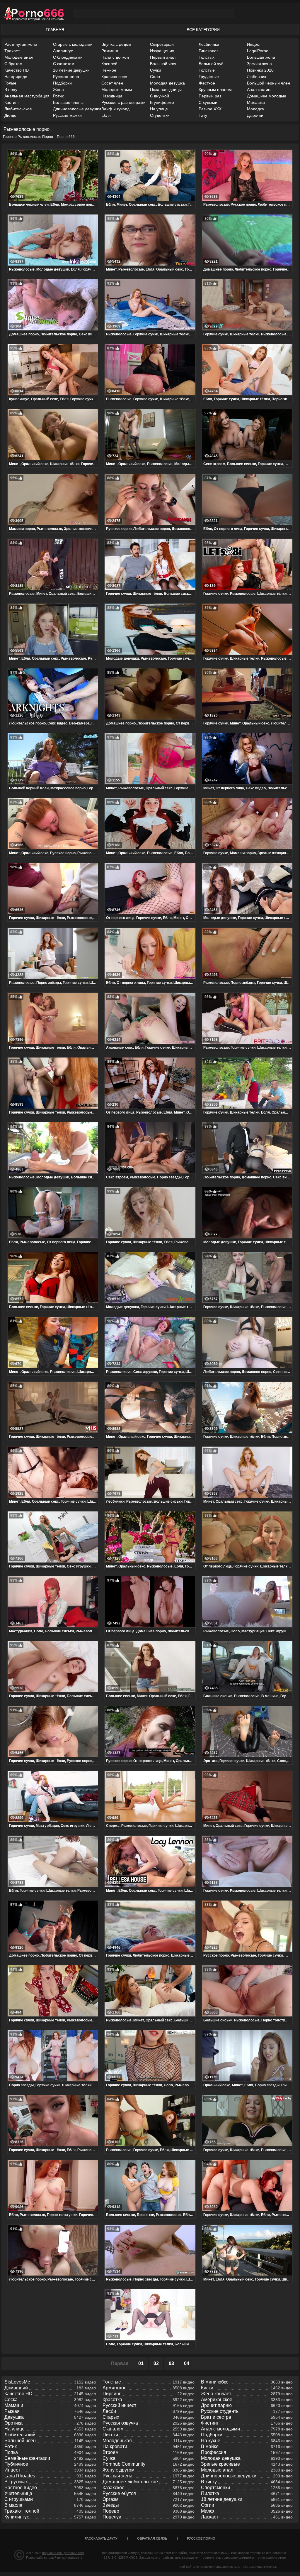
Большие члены (68, 102)
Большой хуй (211, 64)
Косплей (109, 64)
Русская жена (66, 77)
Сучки (156, 70)
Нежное (109, 70)
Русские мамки (67, 115)
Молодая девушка (167, 83)
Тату (203, 115)
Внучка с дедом (116, 44)
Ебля (106, 115)
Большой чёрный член (269, 83)
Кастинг (12, 102)
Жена (58, 89)
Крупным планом (215, 89)
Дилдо (10, 115)
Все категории (203, 30)
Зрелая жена (259, 64)
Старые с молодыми (73, 44)
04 (187, 2363)
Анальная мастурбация (27, 96)
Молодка (255, 109)
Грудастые (209, 77)
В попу (11, 89)
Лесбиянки (209, 44)
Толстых (207, 57)
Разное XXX (210, 109)
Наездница (112, 96)
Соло (155, 77)
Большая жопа (261, 57)
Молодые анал (19, 57)
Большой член (164, 64)
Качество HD (17, 70)
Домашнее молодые (267, 96)
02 (156, 2363)
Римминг (110, 51)
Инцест (254, 44)
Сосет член (112, 83)
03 (171, 2363)
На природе (16, 77)
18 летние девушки (71, 70)
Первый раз (210, 96)
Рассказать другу (101, 2538)
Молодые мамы (117, 89)
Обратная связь (152, 2538)
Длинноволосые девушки (77, 109)
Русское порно (201, 2538)
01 (141, 2363)
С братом (13, 64)
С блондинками (68, 57)
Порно (31, 2558)
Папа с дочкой (115, 57)
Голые (10, 83)
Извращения (162, 51)
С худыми (208, 102)
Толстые (207, 70)
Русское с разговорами (123, 102)
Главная (55, 30)
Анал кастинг (259, 89)
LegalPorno (258, 51)
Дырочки (255, 115)
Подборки (62, 83)
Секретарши (162, 44)
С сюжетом (64, 64)
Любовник (256, 77)
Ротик (58, 96)
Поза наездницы (166, 89)
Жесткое (207, 83)
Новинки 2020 (260, 70)
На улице (159, 109)
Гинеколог (208, 51)
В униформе (162, 102)
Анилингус (63, 51)
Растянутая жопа (21, 44)
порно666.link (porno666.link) (63, 2553)
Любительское (18, 109)
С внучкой (160, 96)
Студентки (160, 115)
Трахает (12, 51)
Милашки (256, 102)
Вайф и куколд (115, 109)
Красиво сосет (115, 77)
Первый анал (163, 57)
